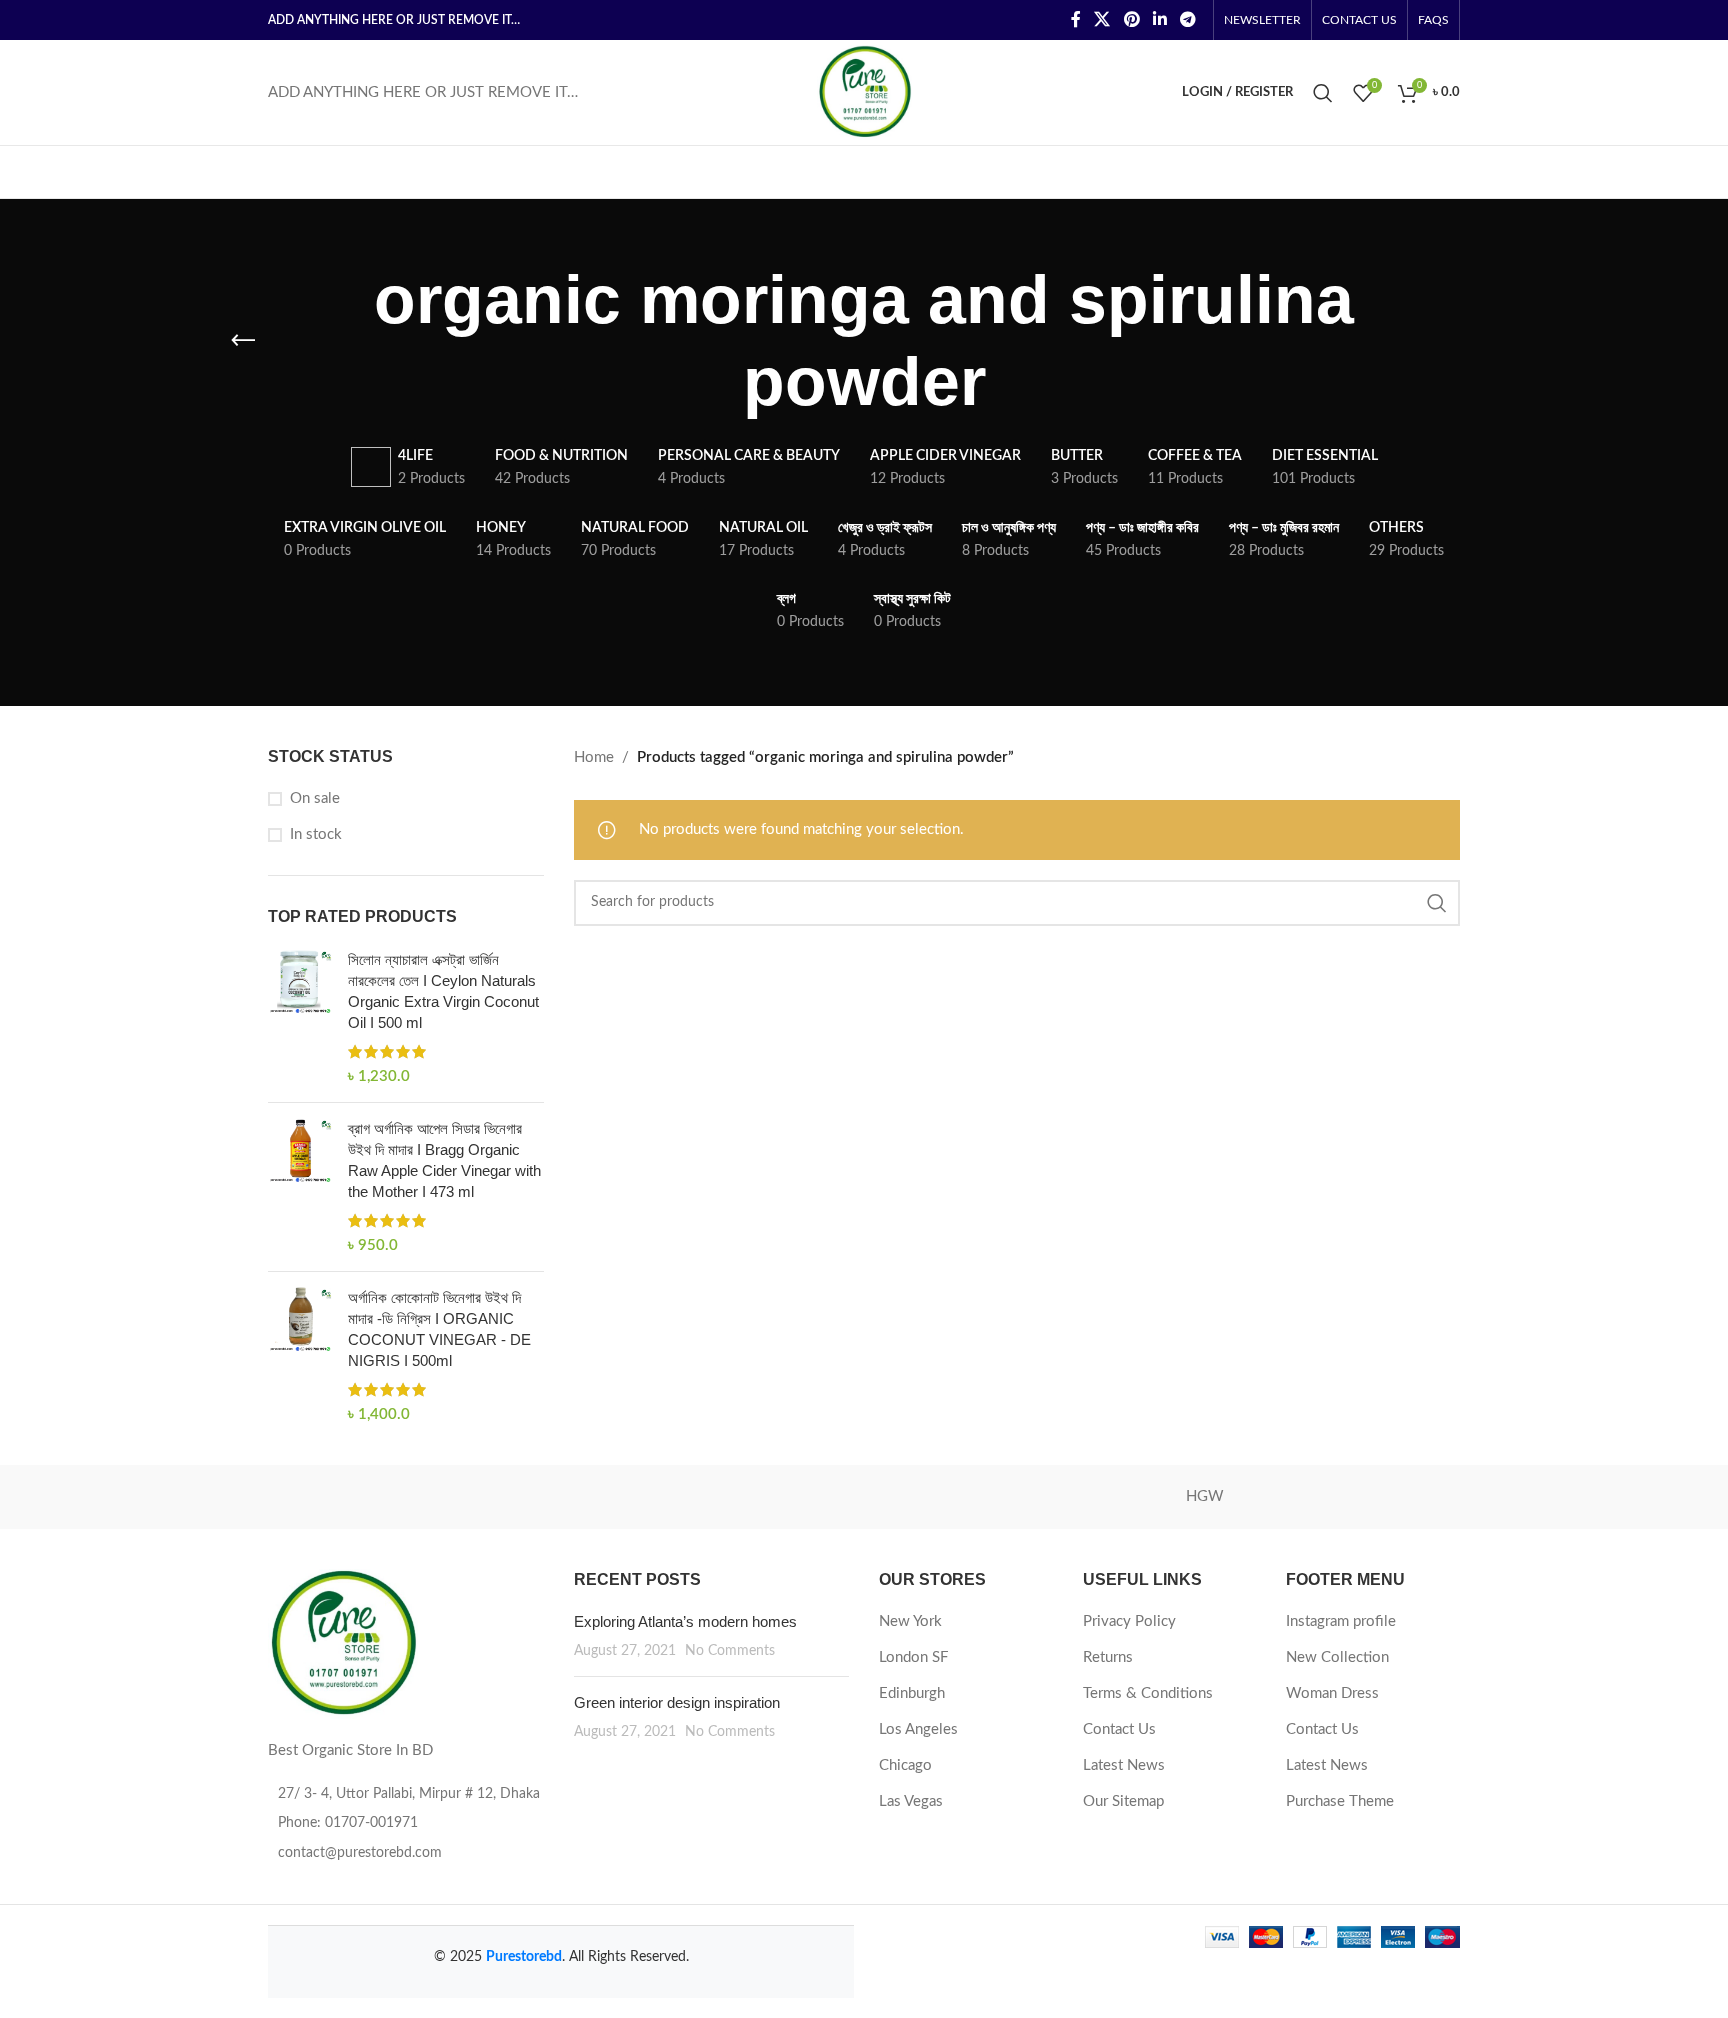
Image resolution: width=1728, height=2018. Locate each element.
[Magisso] (523, 1497)
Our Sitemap (1123, 1801)
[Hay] (1375, 1497)
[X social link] (1102, 19)
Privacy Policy (1129, 1621)
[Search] (1323, 93)
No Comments (730, 1651)
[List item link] (406, 1823)
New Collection (1337, 1657)
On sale (315, 798)
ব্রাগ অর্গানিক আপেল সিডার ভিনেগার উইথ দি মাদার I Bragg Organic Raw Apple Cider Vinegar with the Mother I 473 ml (444, 1160)
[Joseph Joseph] (1034, 1497)
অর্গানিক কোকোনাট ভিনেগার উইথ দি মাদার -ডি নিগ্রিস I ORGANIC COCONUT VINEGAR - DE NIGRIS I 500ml (439, 1329)
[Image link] (343, 1643)
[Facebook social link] (1075, 19)
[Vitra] (353, 1497)
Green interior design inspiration (677, 1702)
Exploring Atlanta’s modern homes (685, 1621)
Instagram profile (1341, 1621)
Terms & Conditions (1148, 1693)
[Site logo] (864, 91)
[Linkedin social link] (1159, 19)
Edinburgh (912, 1693)
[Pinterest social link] (1131, 19)
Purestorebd (524, 1957)
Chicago (905, 1765)
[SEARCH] (1437, 903)
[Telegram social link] (1188, 19)
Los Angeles (918, 1729)
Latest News (1124, 1765)
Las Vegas (911, 1801)
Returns (1108, 1657)
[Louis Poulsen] (694, 1497)
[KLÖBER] (864, 1497)
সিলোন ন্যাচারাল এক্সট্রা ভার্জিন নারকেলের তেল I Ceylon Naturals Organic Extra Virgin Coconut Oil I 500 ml (443, 991)
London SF (913, 1657)
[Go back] (243, 341)
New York (910, 1621)
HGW (1205, 1496)
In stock (316, 834)
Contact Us (1119, 1729)
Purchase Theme (1340, 1801)
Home (594, 757)
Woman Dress (1332, 1693)
